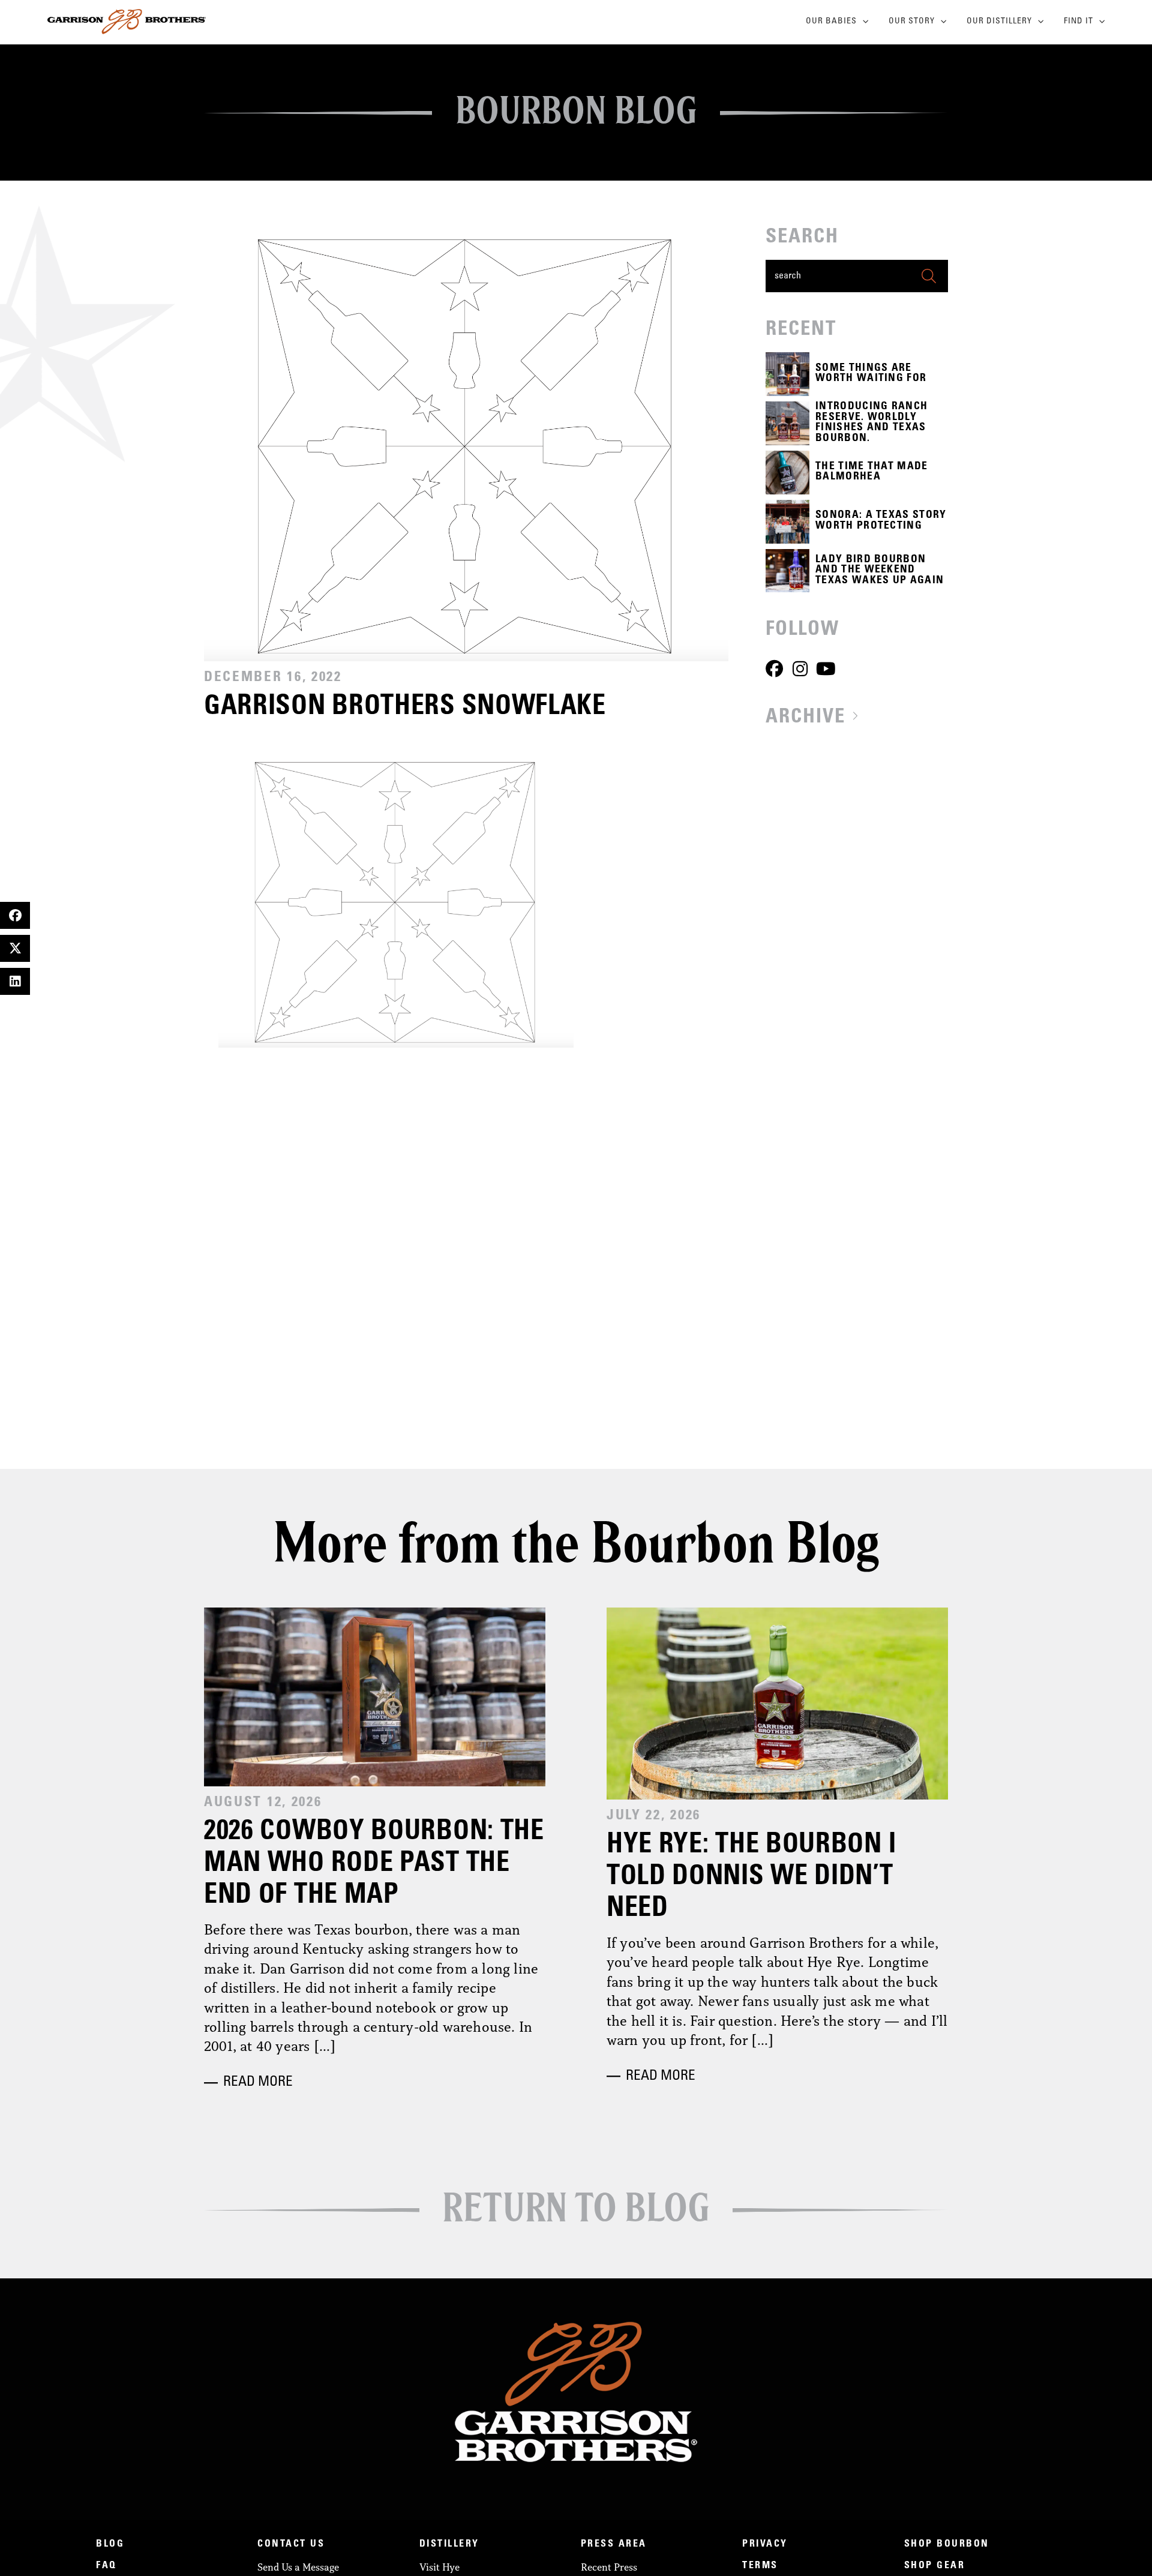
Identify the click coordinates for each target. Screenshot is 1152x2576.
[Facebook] (774, 669)
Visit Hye (439, 2567)
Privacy (765, 2544)
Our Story (912, 22)
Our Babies (831, 22)
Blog (110, 2544)
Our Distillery (999, 22)
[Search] (931, 276)
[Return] (576, 2202)
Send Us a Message (298, 2567)
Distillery (449, 2544)
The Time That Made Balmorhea (871, 472)
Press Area (614, 2544)
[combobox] (840, 276)
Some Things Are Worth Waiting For (871, 374)
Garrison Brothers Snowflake (405, 707)
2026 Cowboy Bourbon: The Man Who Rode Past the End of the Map (374, 1864)
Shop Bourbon (947, 2544)
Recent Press (609, 2567)
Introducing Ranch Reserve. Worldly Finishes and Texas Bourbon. (871, 423)
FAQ (106, 2566)
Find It (1078, 22)
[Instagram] (800, 669)
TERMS (760, 2566)
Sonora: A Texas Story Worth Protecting (881, 521)
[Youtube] (826, 669)
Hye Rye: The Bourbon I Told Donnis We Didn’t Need (751, 1878)
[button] (15, 915)
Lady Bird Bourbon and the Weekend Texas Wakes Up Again (880, 570)
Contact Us (291, 2544)
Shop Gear (935, 2566)
